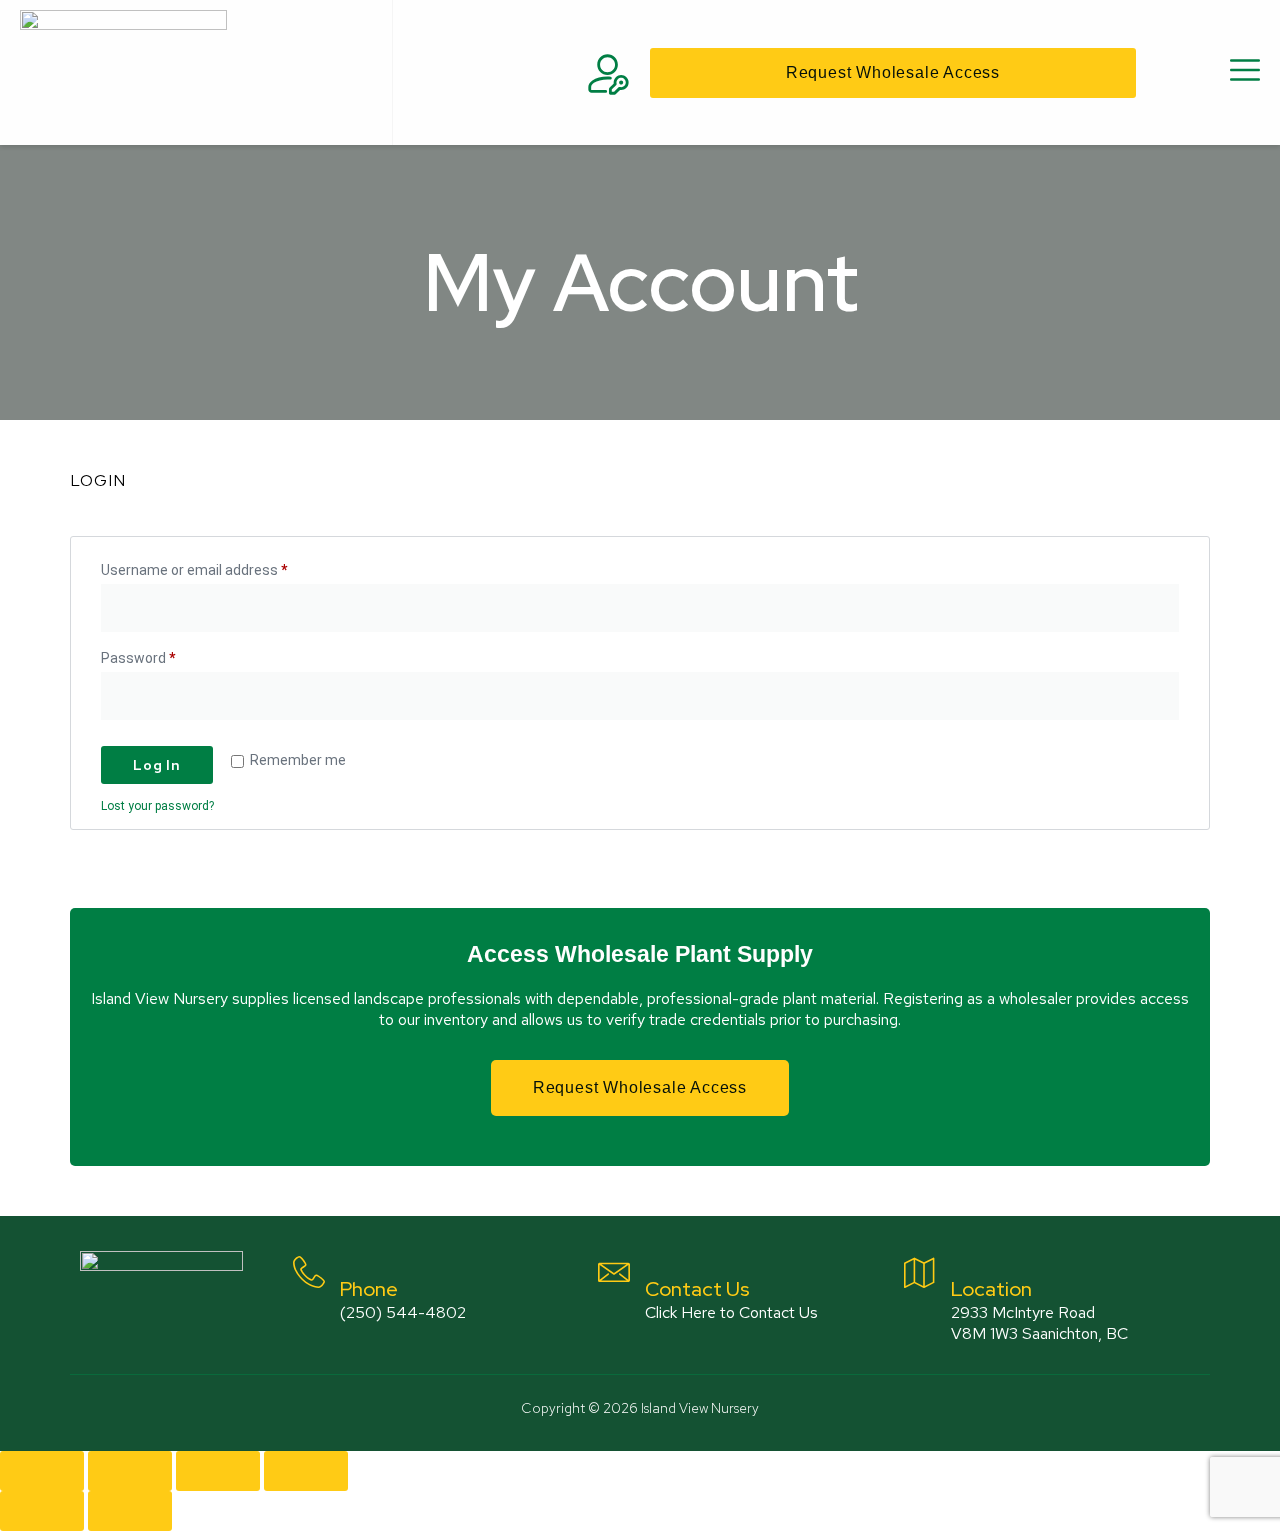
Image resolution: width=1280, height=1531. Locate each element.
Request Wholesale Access (640, 1087)
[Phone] (309, 1272)
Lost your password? (157, 806)
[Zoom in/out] (42, 1471)
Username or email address (222, 567)
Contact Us (697, 1289)
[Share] (218, 1471)
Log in (157, 765)
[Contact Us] (614, 1272)
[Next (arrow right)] (130, 1511)
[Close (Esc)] (306, 1471)
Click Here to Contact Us (731, 1312)
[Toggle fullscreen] (130, 1471)
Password (166, 655)
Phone (369, 1289)
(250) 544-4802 (403, 1312)
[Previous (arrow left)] (42, 1511)
